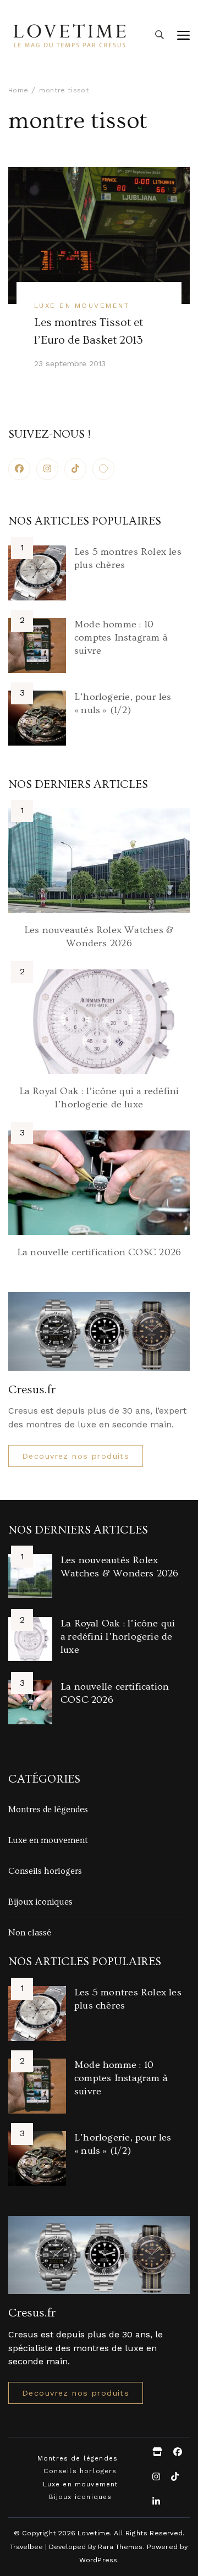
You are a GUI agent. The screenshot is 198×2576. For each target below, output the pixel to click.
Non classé (30, 1933)
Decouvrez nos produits (76, 1456)
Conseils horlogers (45, 1871)
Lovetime (94, 2533)
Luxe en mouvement (82, 305)
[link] (103, 469)
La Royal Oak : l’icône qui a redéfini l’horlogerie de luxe (118, 1637)
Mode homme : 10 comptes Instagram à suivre (121, 638)
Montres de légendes (48, 1810)
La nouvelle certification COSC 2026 (99, 1252)
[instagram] (47, 469)
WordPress (98, 2560)
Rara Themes (120, 2547)
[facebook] (19, 469)
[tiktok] (75, 469)
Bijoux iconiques (40, 1902)
